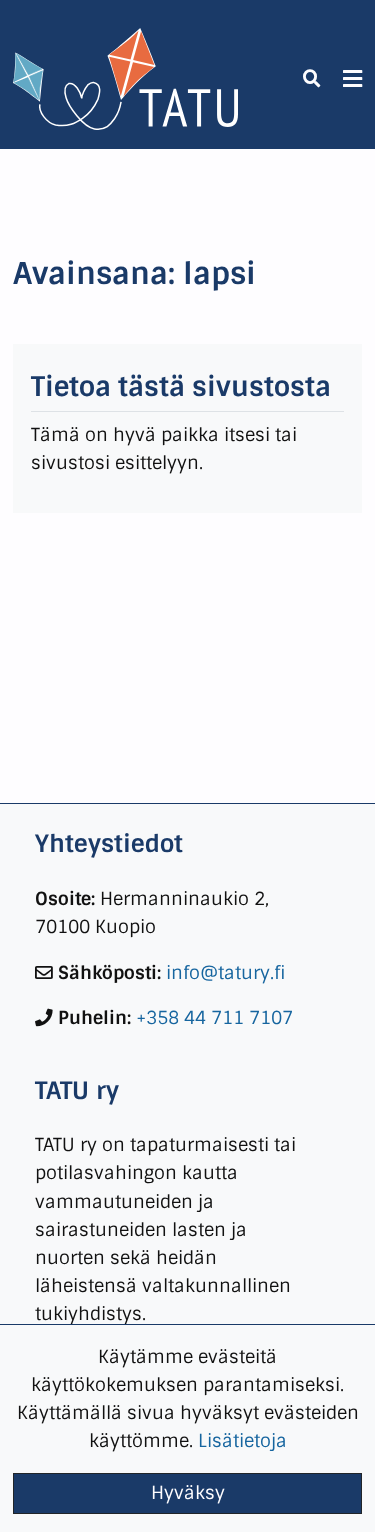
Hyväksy (188, 1492)
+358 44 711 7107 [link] (214, 1017)
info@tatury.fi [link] (226, 972)
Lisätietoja (242, 1440)
